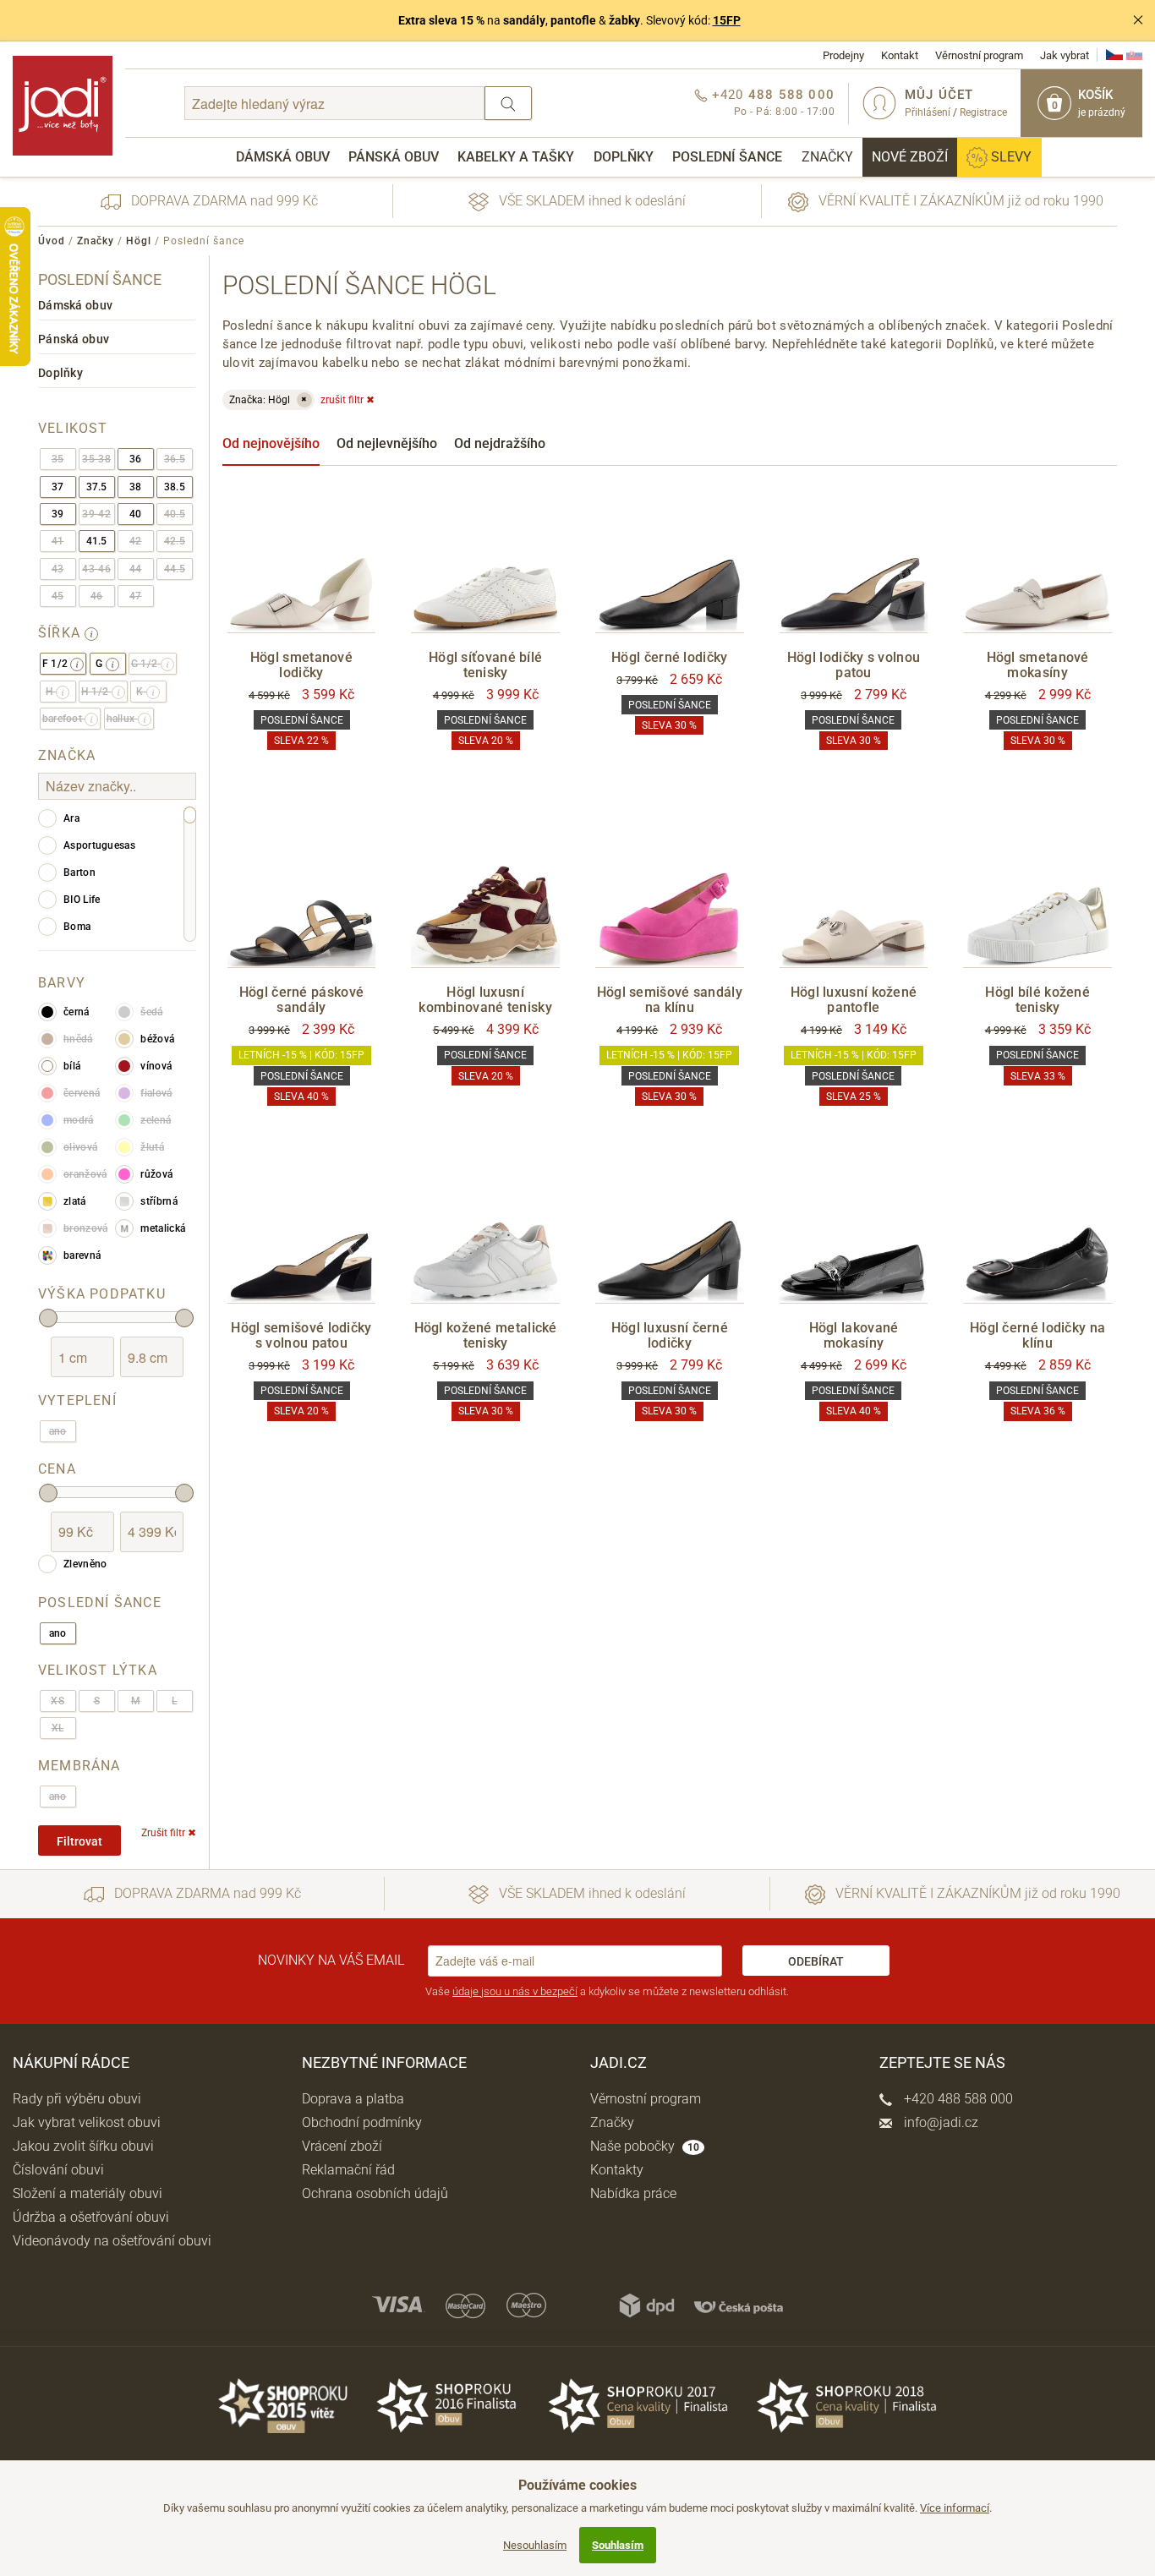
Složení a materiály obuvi (88, 2193)
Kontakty (617, 2170)
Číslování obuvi (58, 2170)
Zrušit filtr (169, 1833)
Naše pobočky (645, 2146)
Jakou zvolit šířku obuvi (83, 2146)
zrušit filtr (348, 400)
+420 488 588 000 (957, 2099)
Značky (827, 157)
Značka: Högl (268, 400)
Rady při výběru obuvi (77, 2099)
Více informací (955, 2508)
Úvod (52, 241)
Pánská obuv (394, 157)
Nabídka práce (633, 2193)
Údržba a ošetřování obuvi (91, 2217)
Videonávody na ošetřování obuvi (112, 2241)
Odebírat (816, 1961)
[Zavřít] (1138, 20)
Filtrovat (79, 1841)
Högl (139, 241)
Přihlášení (928, 112)
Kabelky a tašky (516, 157)
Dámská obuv (283, 157)
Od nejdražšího (500, 443)
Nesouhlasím (535, 2545)
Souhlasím (618, 2545)
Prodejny (843, 55)
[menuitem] (283, 157)
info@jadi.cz (939, 2122)
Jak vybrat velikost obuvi (87, 2122)
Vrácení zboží (342, 2146)
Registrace (983, 112)
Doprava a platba (353, 2099)
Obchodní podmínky (362, 2122)
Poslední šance (727, 157)
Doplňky (624, 157)
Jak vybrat (1065, 55)
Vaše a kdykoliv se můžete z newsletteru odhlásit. (607, 1991)
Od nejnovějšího (271, 443)
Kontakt (900, 55)
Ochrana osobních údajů (375, 2193)
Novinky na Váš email (331, 1960)
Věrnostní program (979, 55)
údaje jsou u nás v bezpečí (515, 1991)
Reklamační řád (348, 2170)
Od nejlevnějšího (387, 443)
